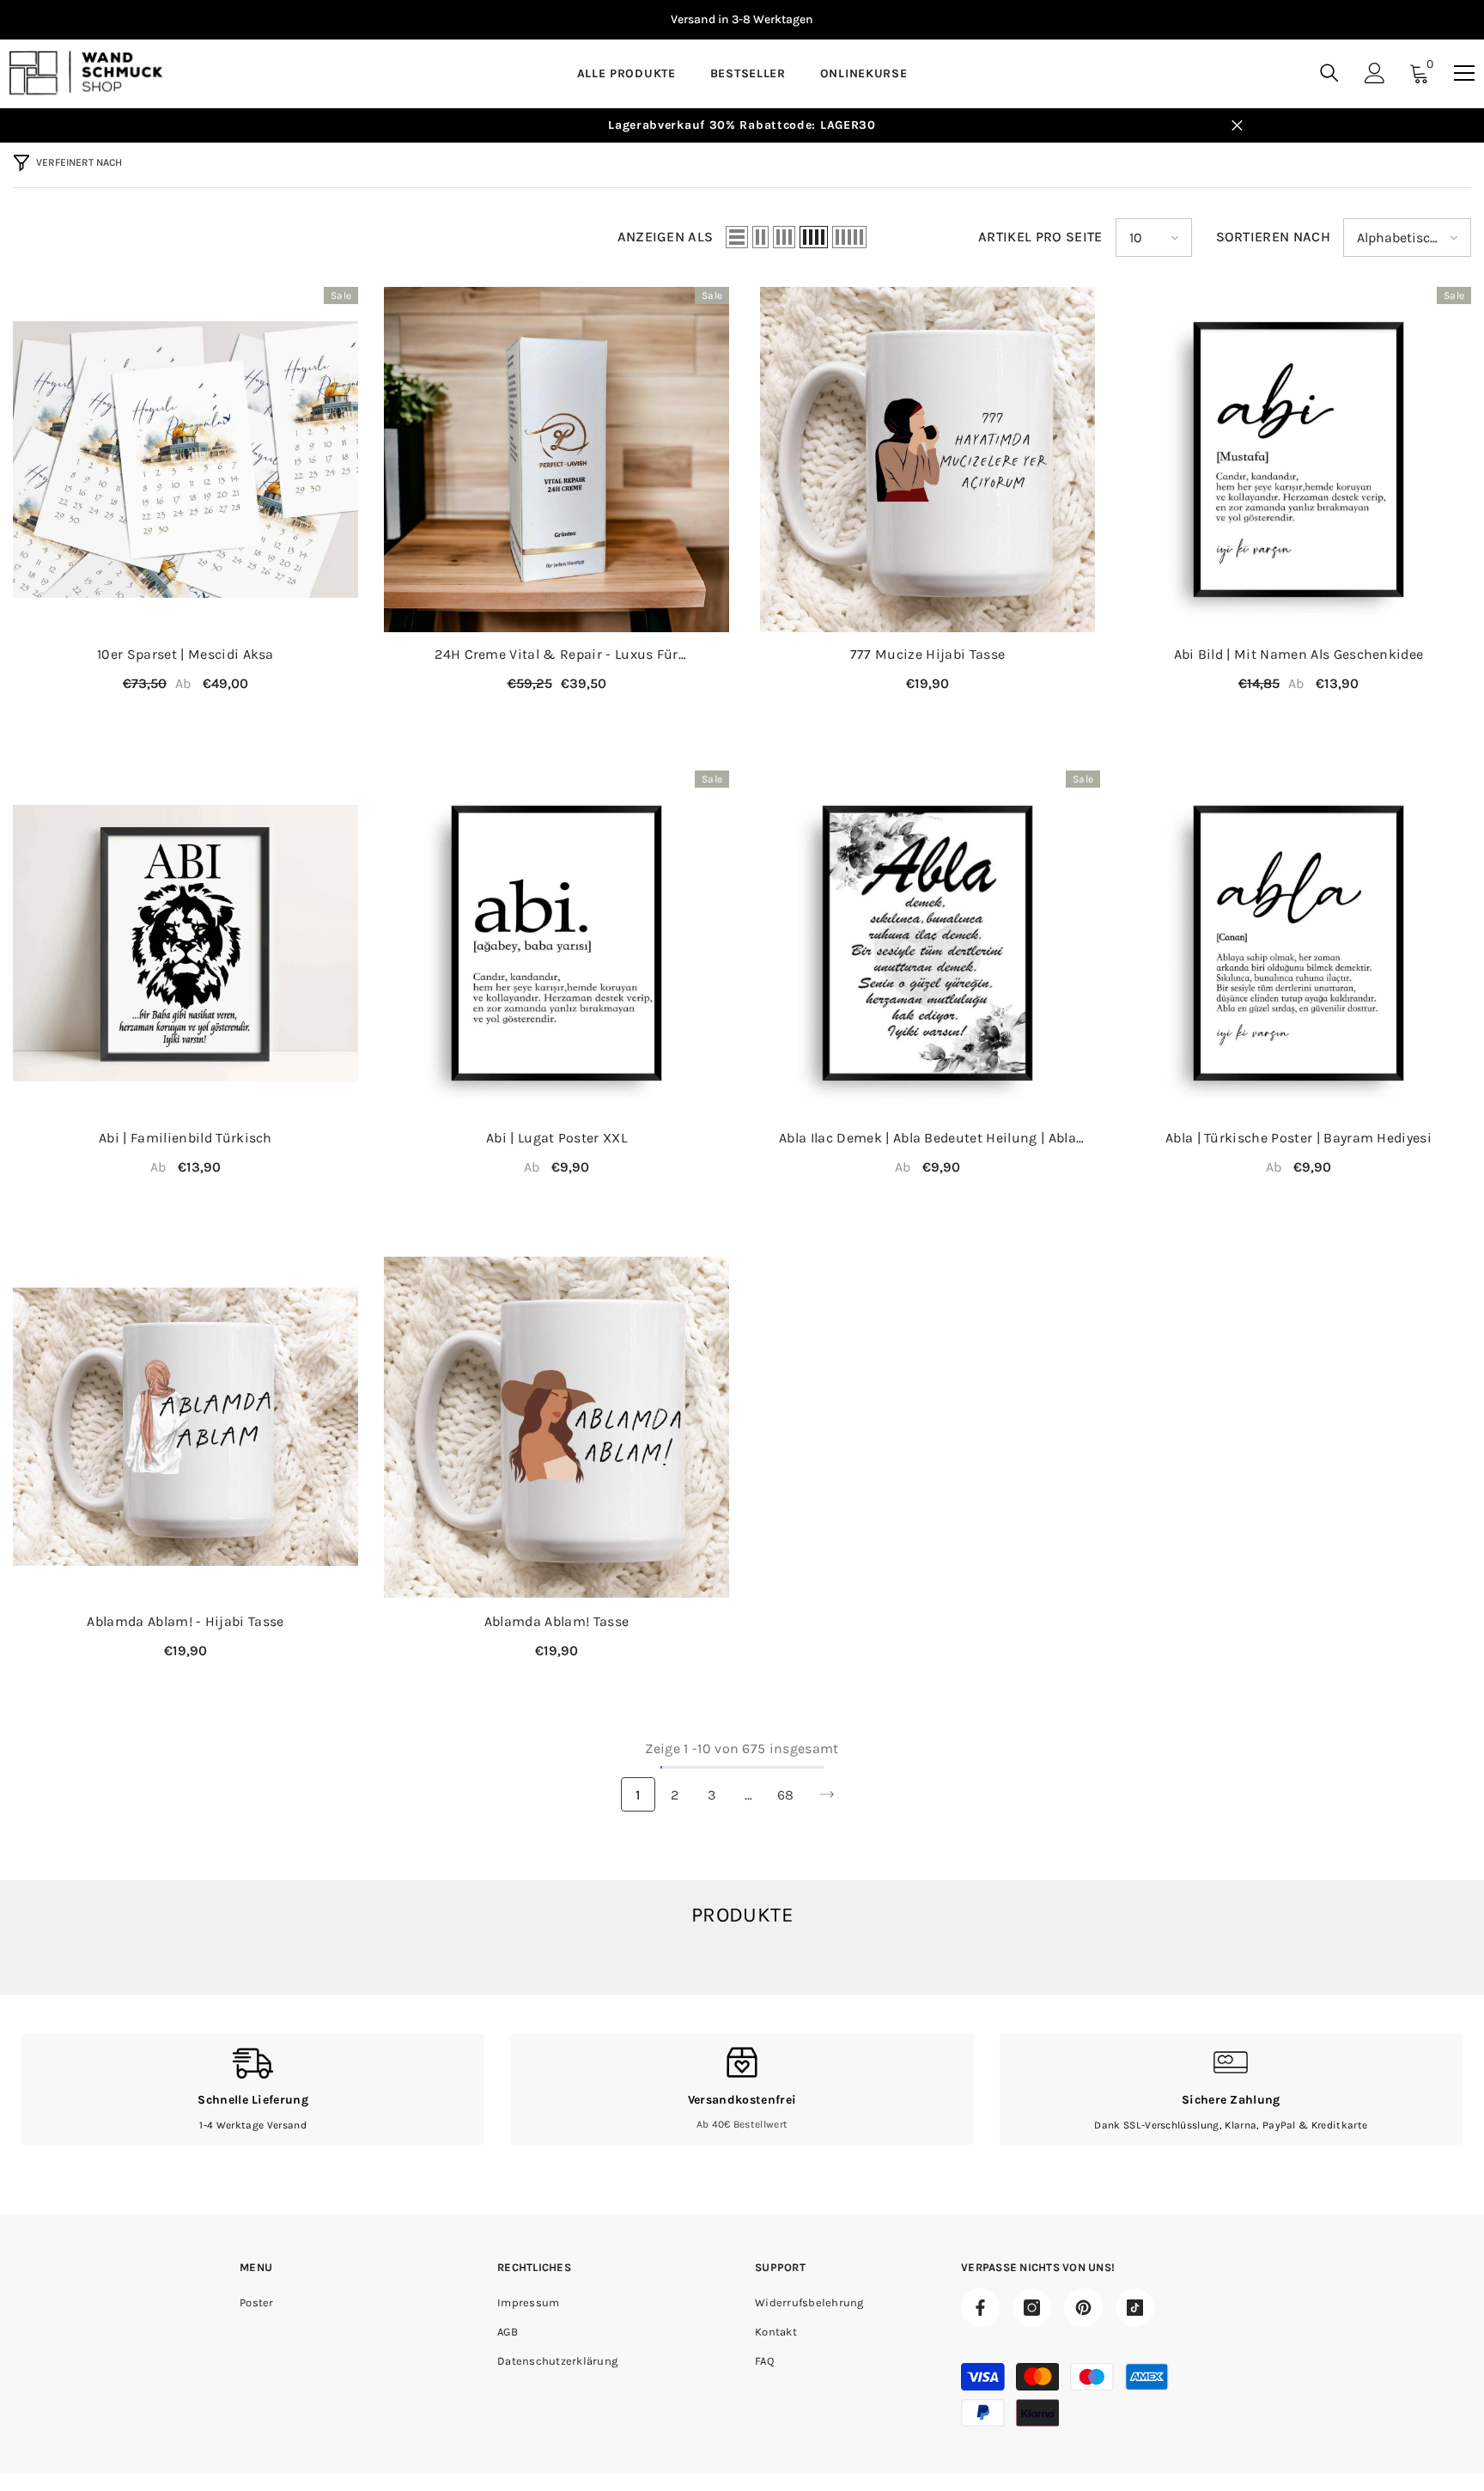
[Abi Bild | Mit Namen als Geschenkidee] (1298, 460)
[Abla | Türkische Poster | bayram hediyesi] (1298, 943)
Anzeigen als (666, 238)
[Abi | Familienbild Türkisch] (185, 943)
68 (786, 1795)
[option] (742, 20)
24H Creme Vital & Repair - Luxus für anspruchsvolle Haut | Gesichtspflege (556, 655)
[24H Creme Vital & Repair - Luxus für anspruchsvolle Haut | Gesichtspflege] (556, 460)
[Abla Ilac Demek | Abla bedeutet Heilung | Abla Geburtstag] (927, 943)
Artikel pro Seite (1040, 238)
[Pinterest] (1083, 2308)
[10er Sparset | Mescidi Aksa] (185, 460)
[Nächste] (827, 1795)
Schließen (1237, 126)
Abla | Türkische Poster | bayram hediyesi (1298, 1138)
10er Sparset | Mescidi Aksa (185, 654)
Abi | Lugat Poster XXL (556, 1138)
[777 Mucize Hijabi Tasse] (927, 460)
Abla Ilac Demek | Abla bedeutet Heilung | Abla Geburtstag (927, 1139)
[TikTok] (1135, 2308)
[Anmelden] (1375, 73)
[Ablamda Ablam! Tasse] (556, 1427)
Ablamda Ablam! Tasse (556, 1621)
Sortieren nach (1273, 238)
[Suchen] (1329, 73)
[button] (737, 238)
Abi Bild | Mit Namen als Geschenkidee (1299, 654)
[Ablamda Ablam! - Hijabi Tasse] (185, 1427)
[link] (253, 2089)
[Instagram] (1032, 2308)
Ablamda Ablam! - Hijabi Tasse (185, 1621)
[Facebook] (980, 2308)
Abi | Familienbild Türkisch (185, 1138)
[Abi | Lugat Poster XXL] (556, 943)
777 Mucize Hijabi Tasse (927, 654)
